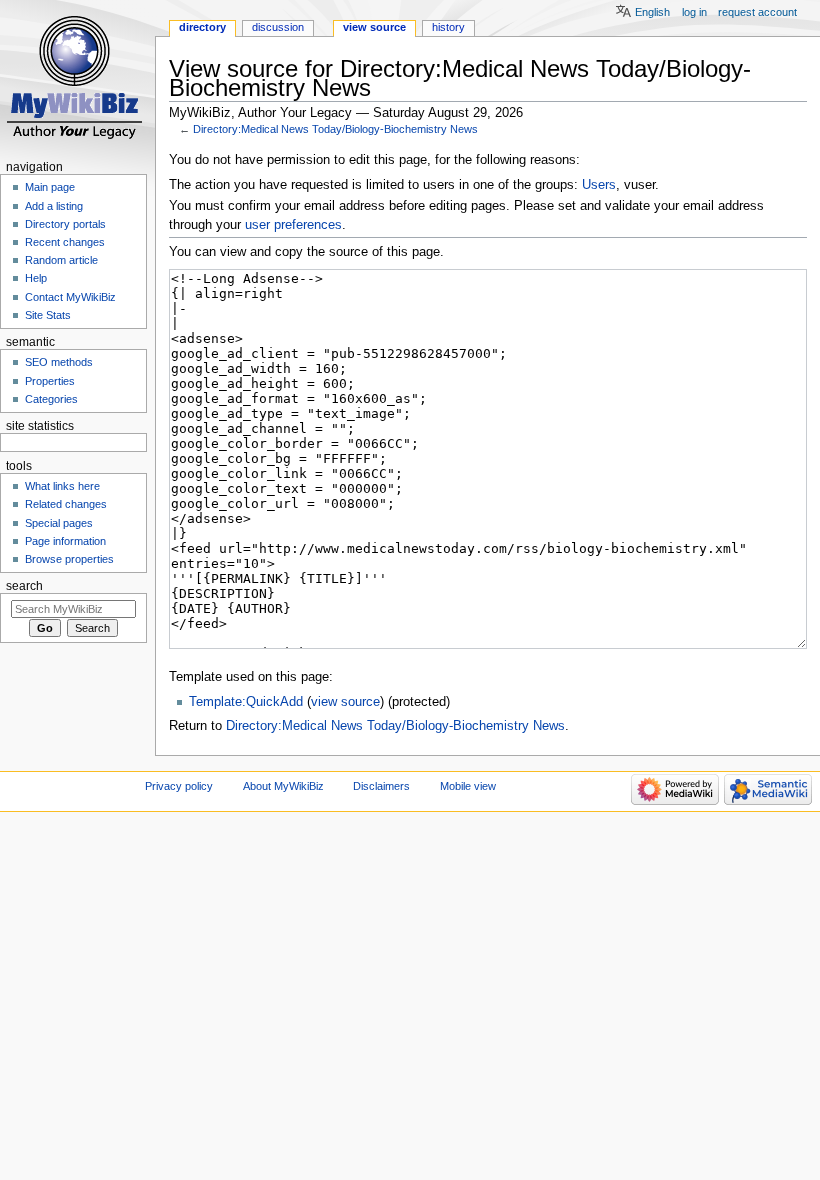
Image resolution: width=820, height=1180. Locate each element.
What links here (62, 486)
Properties (50, 381)
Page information (65, 541)
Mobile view (468, 786)
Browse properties (69, 559)
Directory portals (65, 224)
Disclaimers (381, 786)
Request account (757, 12)
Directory (202, 27)
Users (599, 185)
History (448, 27)
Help (36, 278)
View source (374, 27)
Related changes (66, 504)
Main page (50, 187)
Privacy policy (179, 786)
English (652, 12)
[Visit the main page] (77, 77)
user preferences (293, 225)
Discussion (278, 27)
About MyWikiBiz (283, 786)
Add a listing (54, 206)
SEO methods (59, 362)
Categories (51, 399)
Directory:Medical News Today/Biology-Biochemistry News (335, 129)
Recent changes (65, 242)
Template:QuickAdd (246, 702)
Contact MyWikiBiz (70, 297)
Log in (694, 12)
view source (345, 702)
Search (24, 586)
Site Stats (48, 315)
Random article (61, 260)
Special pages (59, 523)
